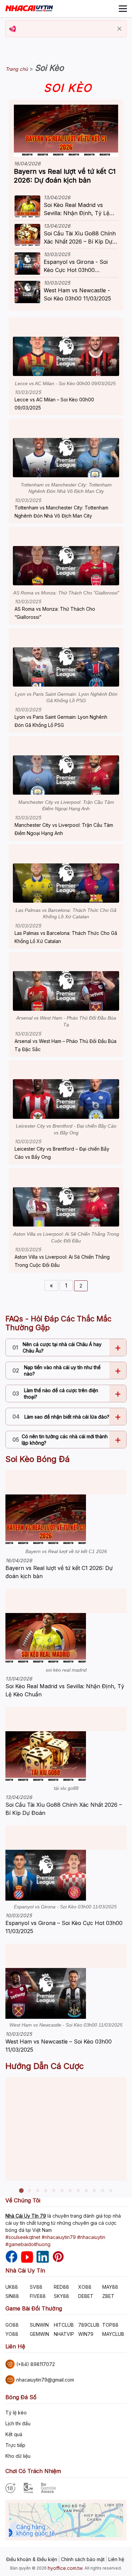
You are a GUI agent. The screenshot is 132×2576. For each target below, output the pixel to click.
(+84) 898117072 (36, 2364)
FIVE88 (38, 2296)
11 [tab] (103, 2191)
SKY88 (61, 2296)
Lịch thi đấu (18, 2423)
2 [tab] (29, 2191)
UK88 (12, 2287)
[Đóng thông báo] (119, 29)
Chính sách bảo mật (83, 2559)
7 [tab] (70, 2191)
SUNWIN (39, 2325)
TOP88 (110, 2325)
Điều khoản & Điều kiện (32, 2559)
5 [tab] (54, 2191)
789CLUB (89, 2325)
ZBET (108, 2296)
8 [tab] (78, 2191)
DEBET (86, 2296)
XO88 (85, 2287)
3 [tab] (38, 2191)
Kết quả (14, 2434)
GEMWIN (39, 2334)
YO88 (12, 2334)
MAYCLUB (113, 2334)
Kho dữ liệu (18, 2456)
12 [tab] (111, 2191)
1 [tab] (21, 2191)
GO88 (12, 2325)
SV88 (36, 2287)
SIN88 (12, 2296)
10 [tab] (94, 2191)
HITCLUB (64, 2325)
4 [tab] (46, 2191)
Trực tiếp (15, 2445)
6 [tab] (62, 2191)
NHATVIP (64, 2334)
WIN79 (86, 2334)
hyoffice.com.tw (65, 2568)
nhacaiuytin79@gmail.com (45, 2380)
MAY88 (110, 2287)
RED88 (61, 2287)
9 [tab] (86, 2191)
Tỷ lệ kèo (16, 2413)
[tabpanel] (66, 2129)
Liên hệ (116, 2559)
